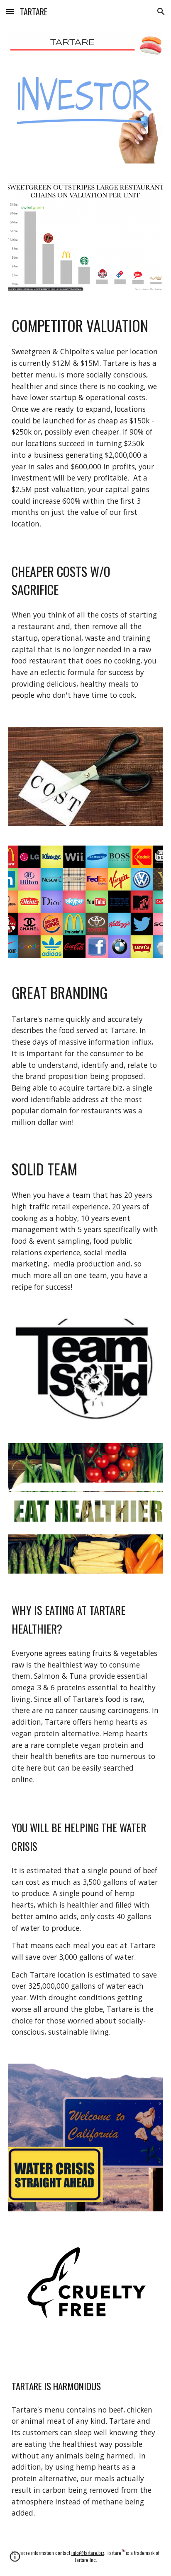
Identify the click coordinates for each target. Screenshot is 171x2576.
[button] (10, 11)
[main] (85, 325)
